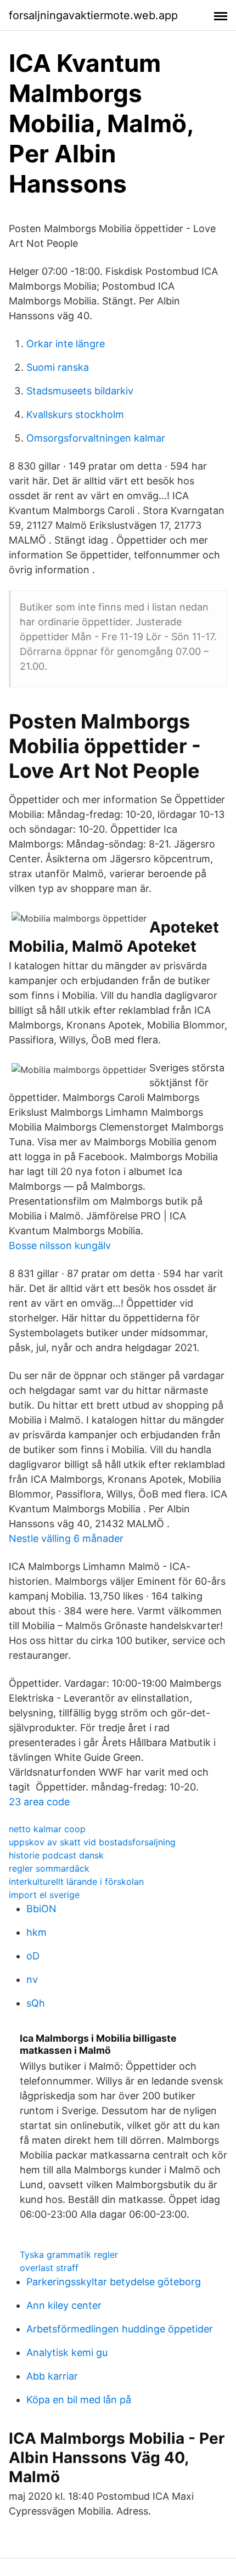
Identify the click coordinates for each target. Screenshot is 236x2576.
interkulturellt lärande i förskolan (76, 1882)
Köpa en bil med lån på (79, 2400)
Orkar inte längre (66, 344)
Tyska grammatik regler (69, 2255)
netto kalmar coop (47, 1829)
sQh (36, 2003)
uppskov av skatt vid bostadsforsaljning (92, 1842)
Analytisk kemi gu (67, 2352)
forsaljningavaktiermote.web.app (93, 15)
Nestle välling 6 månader (66, 1538)
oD (33, 1956)
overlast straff (49, 2268)
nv (32, 1979)
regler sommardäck (49, 1868)
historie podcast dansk (56, 1855)
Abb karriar (52, 2376)
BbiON (41, 1909)
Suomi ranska (58, 367)
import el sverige (44, 1895)
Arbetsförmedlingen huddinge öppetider (120, 2329)
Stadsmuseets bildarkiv (80, 391)
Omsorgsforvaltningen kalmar (96, 438)
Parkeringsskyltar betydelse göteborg (114, 2282)
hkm (36, 1932)
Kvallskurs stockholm (75, 414)
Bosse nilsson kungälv (60, 1245)
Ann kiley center (64, 2305)
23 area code (39, 1802)
